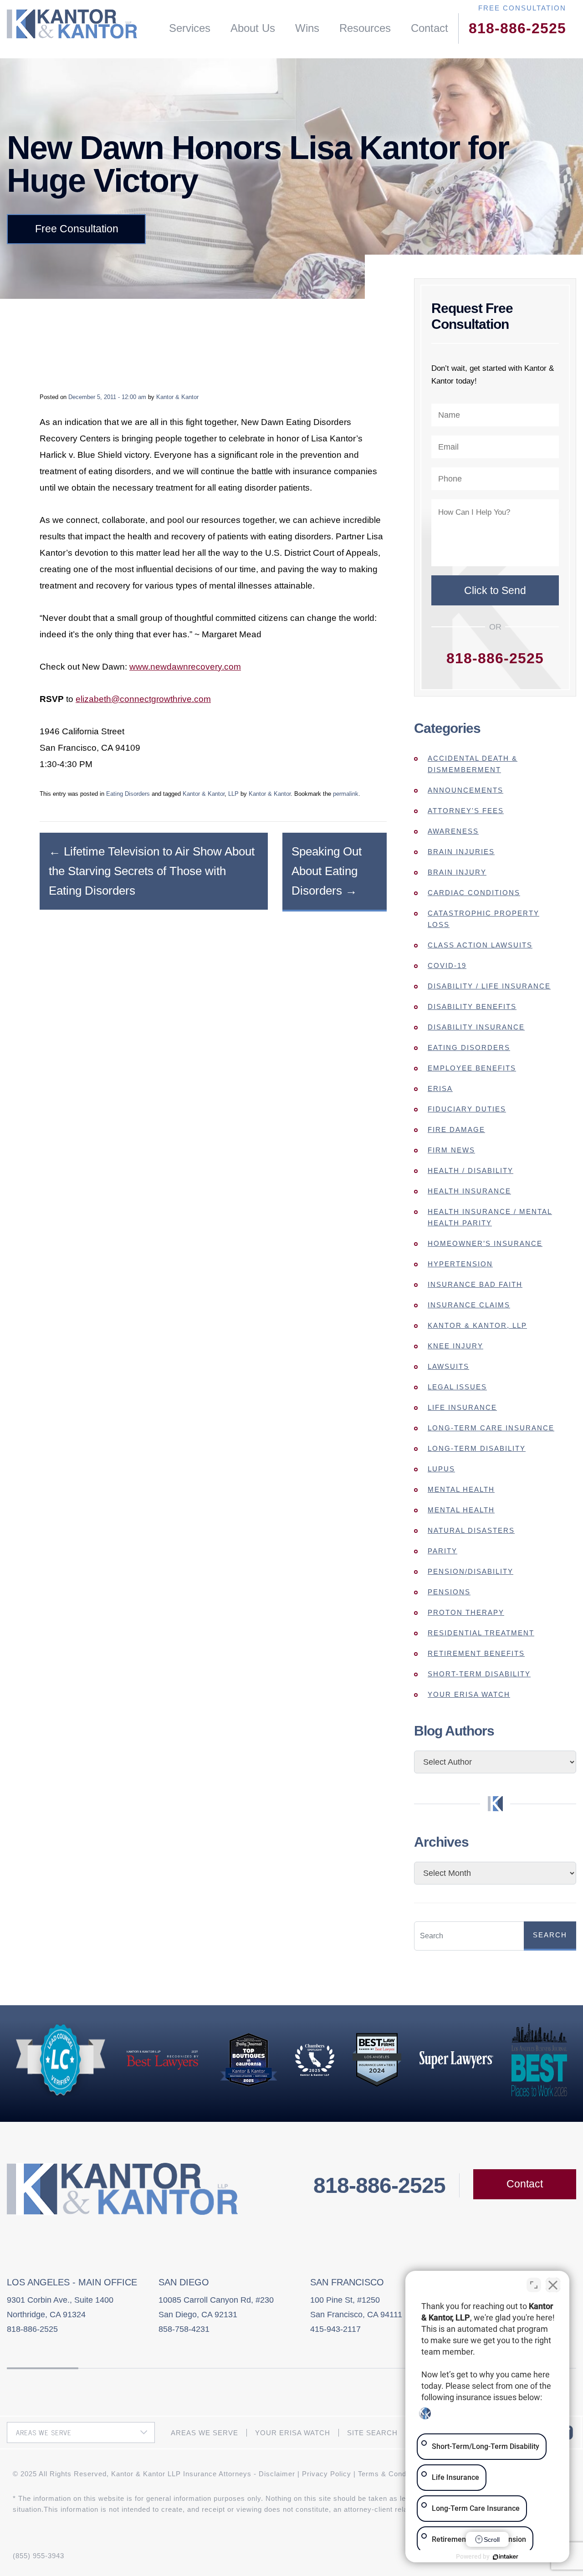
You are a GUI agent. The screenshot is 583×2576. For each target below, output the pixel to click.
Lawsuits (448, 1366)
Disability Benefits (472, 1006)
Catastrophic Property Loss (483, 919)
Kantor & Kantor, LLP (477, 1325)
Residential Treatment (481, 1633)
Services (190, 28)
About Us (253, 28)
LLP (233, 794)
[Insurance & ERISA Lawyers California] (72, 24)
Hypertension (460, 1264)
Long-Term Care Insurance (491, 1428)
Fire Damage (456, 1129)
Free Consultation (77, 229)
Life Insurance (462, 1407)
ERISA (440, 1088)
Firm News (451, 1150)
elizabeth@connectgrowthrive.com (143, 699)
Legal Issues (457, 1387)
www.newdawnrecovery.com (185, 667)
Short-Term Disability (479, 1674)
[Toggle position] (534, 2285)
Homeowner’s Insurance (485, 1243)
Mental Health (461, 1489)
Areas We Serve (205, 2433)
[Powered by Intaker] (506, 2557)
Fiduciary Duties (467, 1109)
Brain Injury (457, 872)
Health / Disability (470, 1170)
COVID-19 (447, 965)
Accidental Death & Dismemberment (473, 764)
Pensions (449, 1592)
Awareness (453, 831)
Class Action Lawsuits (480, 945)
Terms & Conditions (391, 2474)
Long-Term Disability (477, 1448)
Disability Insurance (476, 1027)
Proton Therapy (466, 1612)
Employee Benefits (472, 1068)
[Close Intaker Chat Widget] (553, 2285)
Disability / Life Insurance (489, 986)
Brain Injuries (461, 852)
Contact (430, 28)
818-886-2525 (517, 28)
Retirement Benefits (476, 1653)
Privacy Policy (327, 2474)
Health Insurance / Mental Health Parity (490, 1217)
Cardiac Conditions (474, 893)
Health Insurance (469, 1191)
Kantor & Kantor (177, 397)
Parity (442, 1551)
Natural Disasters (471, 1530)
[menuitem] (190, 28)
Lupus (441, 1469)
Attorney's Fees (466, 811)
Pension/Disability (470, 1571)
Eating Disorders (128, 794)
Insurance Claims (469, 1305)
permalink (346, 794)
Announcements (465, 790)
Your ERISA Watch (469, 1694)
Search (550, 1935)
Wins (307, 28)
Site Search (372, 2433)
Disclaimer (277, 2474)
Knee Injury (455, 1346)
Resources (365, 28)
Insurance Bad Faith (475, 1284)
